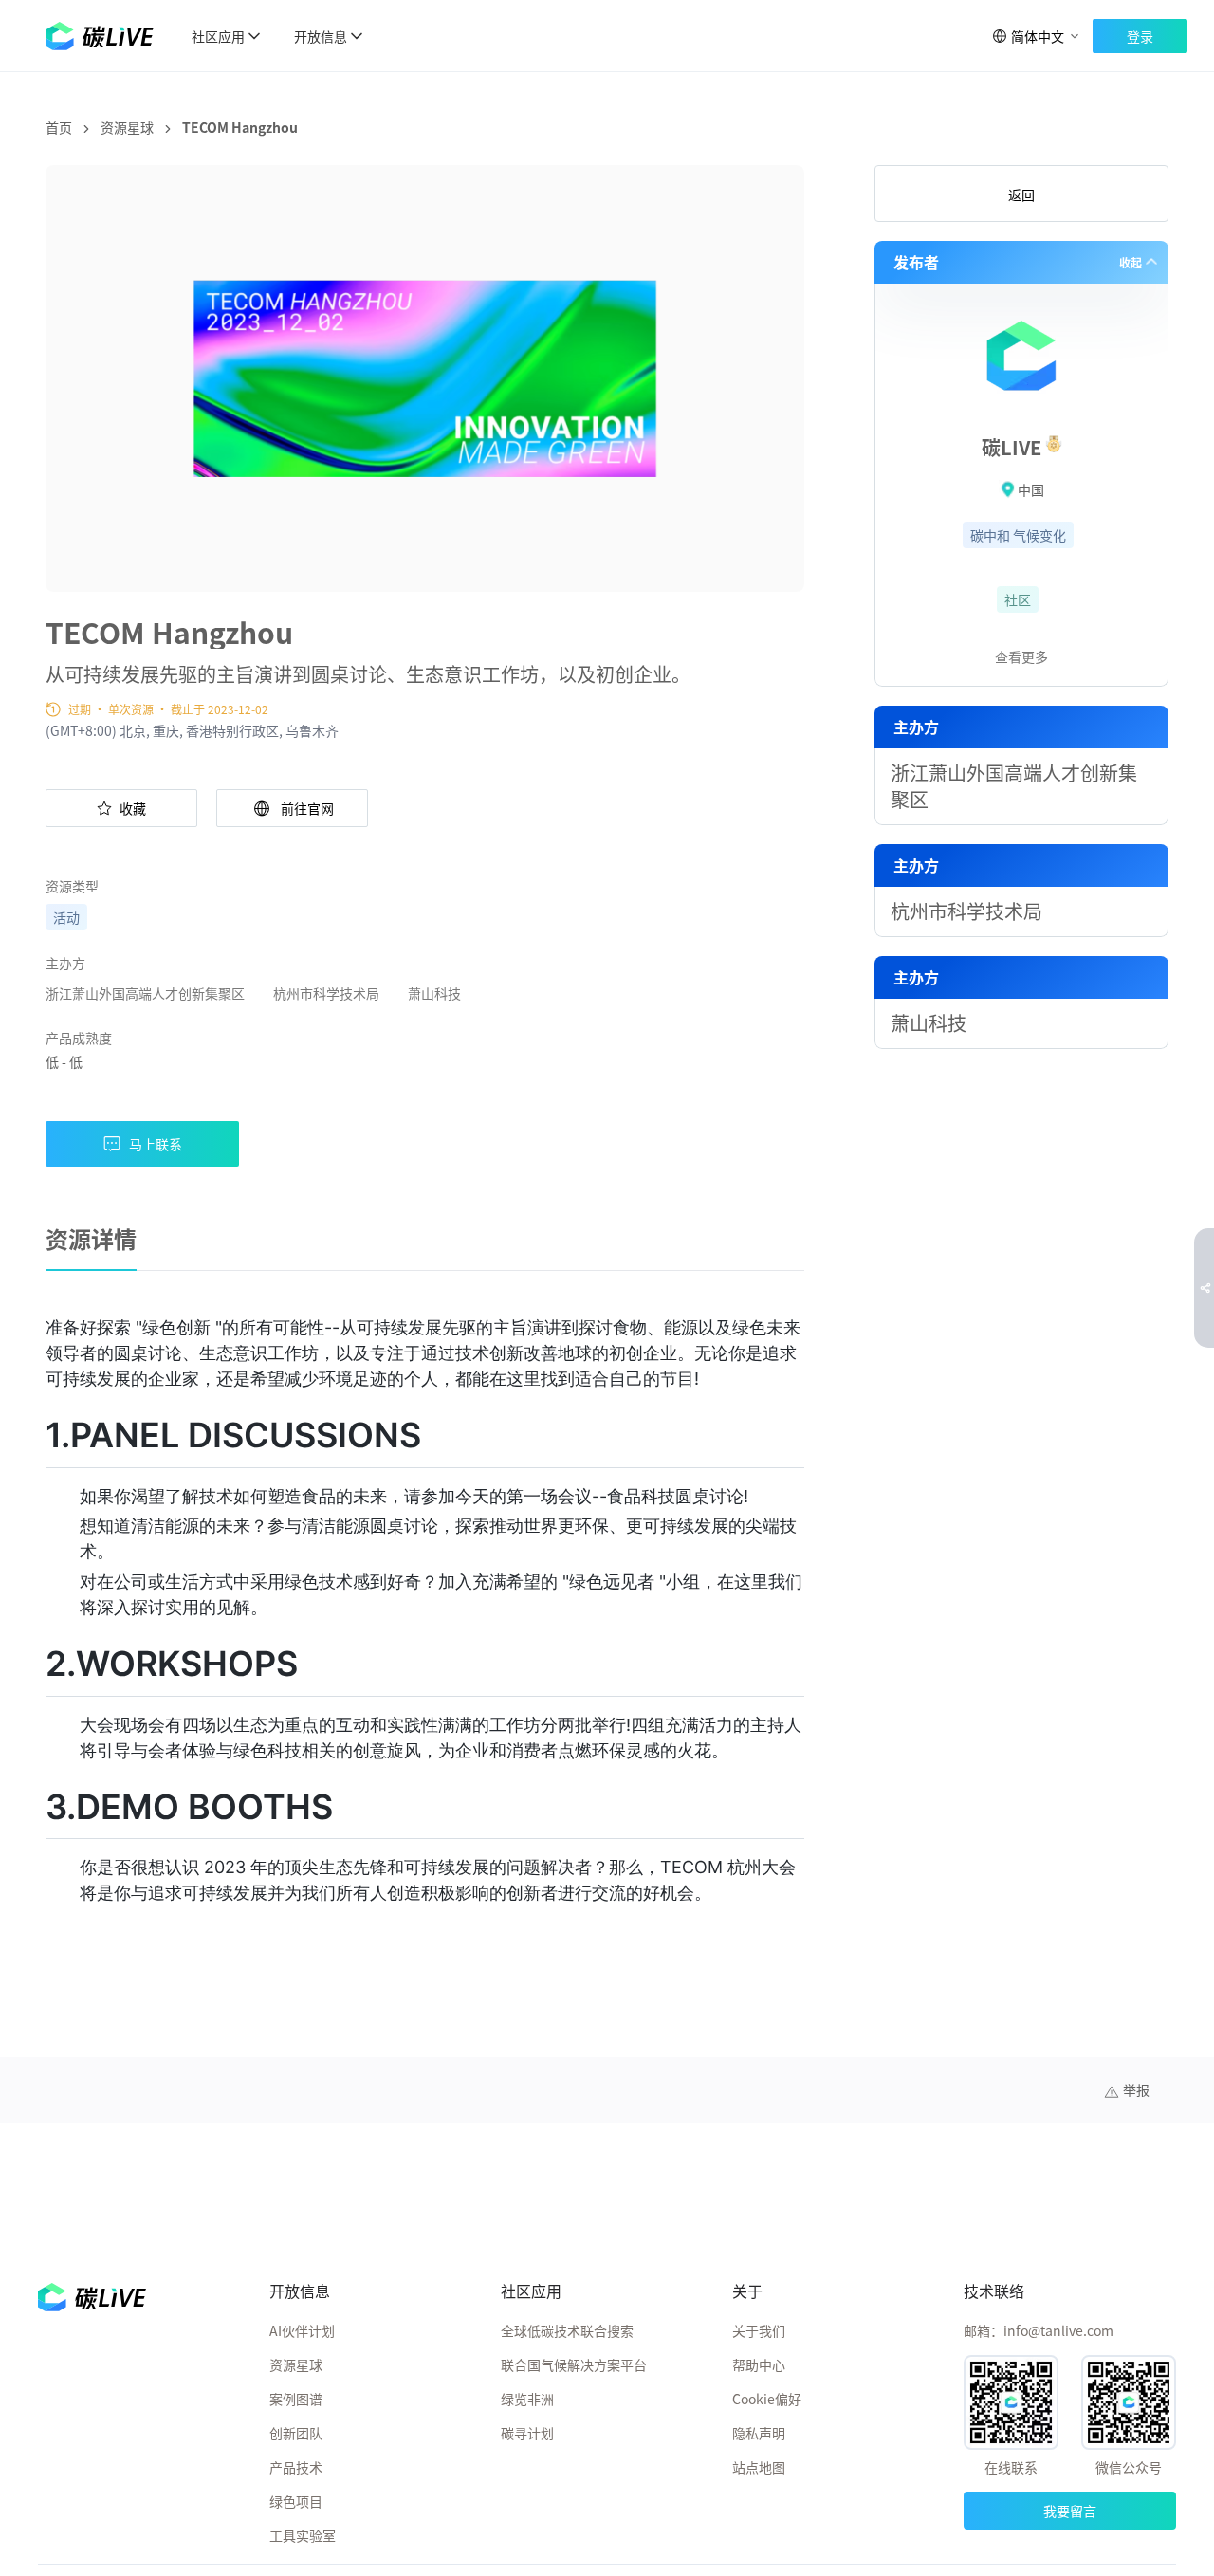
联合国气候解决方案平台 (574, 2364)
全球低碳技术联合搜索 (567, 2330)
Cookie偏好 (767, 2399)
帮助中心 (759, 2364)
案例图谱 (296, 2399)
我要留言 (1070, 2511)
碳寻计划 (527, 2433)
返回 (1021, 194)
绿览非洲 (527, 2399)
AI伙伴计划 (302, 2330)
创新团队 (296, 2433)
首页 (59, 127)
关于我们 (759, 2330)
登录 (1140, 36)
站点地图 (759, 2467)
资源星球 (127, 127)
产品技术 (296, 2467)
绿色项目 (296, 2501)
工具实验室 (303, 2535)
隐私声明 (759, 2433)
